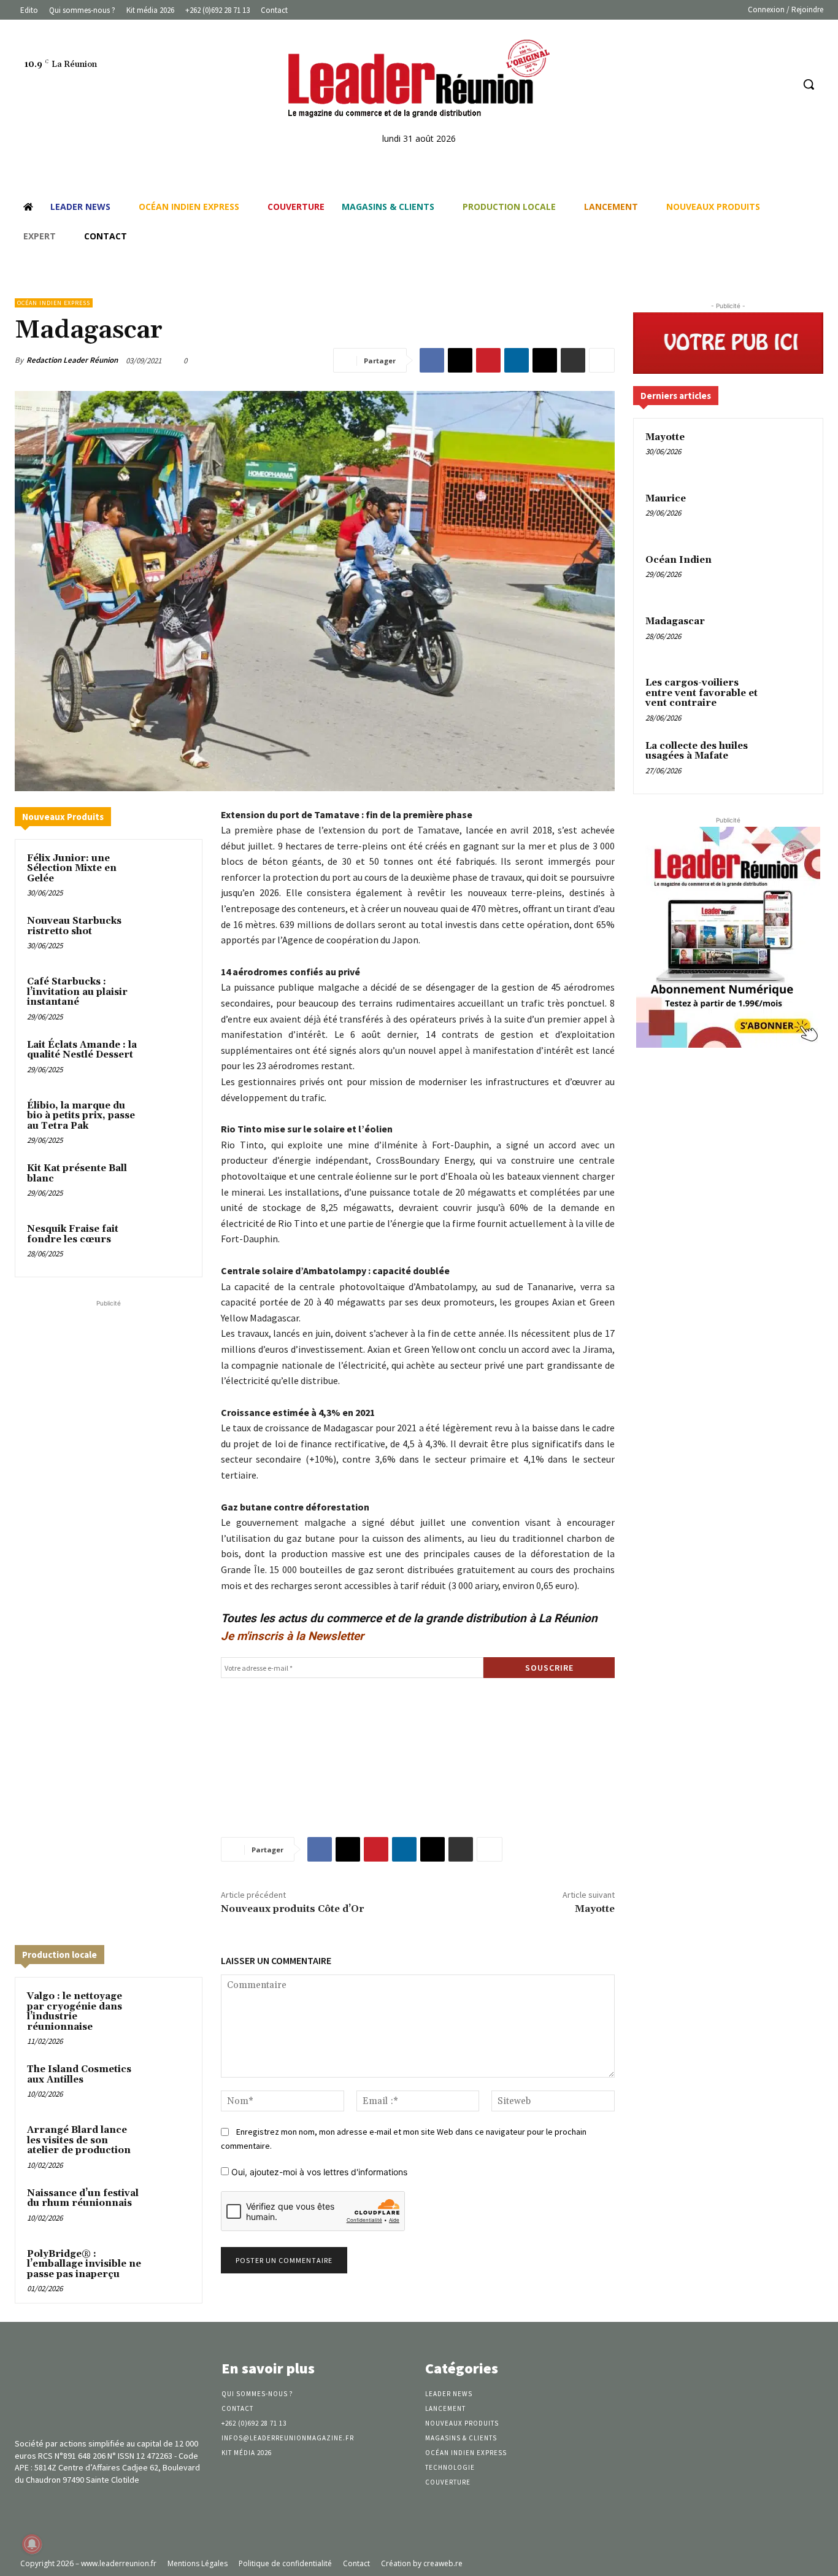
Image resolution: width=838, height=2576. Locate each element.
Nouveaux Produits (63, 817)
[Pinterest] (488, 360)
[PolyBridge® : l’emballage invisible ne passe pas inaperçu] (169, 2268)
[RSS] (782, 84)
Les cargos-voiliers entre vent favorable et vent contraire (702, 693)
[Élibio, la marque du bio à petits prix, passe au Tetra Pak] (169, 1120)
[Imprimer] (573, 360)
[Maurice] (790, 513)
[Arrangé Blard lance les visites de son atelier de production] (169, 2144)
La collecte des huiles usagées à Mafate (697, 751)
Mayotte (595, 1909)
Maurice (666, 499)
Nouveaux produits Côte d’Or (292, 1909)
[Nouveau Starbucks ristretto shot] (169, 935)
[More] (602, 360)
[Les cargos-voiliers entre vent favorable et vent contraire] (790, 697)
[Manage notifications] (32, 2544)
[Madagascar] (790, 636)
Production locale (60, 1955)
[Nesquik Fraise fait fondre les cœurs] (169, 1243)
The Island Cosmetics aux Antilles (79, 2075)
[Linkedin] (760, 84)
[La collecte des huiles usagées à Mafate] (790, 760)
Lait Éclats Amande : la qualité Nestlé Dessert (82, 1050)
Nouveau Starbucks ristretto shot (74, 926)
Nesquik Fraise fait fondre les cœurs (73, 1234)
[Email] (545, 360)
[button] (809, 84)
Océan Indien (678, 560)
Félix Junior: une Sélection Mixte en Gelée (72, 868)
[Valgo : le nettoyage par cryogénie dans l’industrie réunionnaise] (169, 2010)
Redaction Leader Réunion (72, 360)
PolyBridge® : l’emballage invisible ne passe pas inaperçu (84, 2264)
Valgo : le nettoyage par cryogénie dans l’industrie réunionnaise (75, 2012)
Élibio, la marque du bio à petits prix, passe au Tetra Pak (81, 1116)
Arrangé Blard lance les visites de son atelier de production (79, 2140)
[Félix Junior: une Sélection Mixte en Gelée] (169, 872)
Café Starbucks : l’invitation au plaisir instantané (77, 992)
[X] (460, 360)
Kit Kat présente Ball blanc (77, 1174)
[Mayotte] (790, 452)
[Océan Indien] (790, 574)
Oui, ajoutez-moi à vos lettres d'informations (318, 2172)
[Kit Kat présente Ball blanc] (169, 1182)
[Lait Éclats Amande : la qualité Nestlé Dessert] (169, 1059)
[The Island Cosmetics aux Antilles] (169, 2083)
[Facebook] (736, 84)
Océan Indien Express (54, 303)
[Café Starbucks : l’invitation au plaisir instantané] (169, 996)
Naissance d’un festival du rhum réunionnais (83, 2199)
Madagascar (675, 621)
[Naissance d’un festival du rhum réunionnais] (169, 2207)
